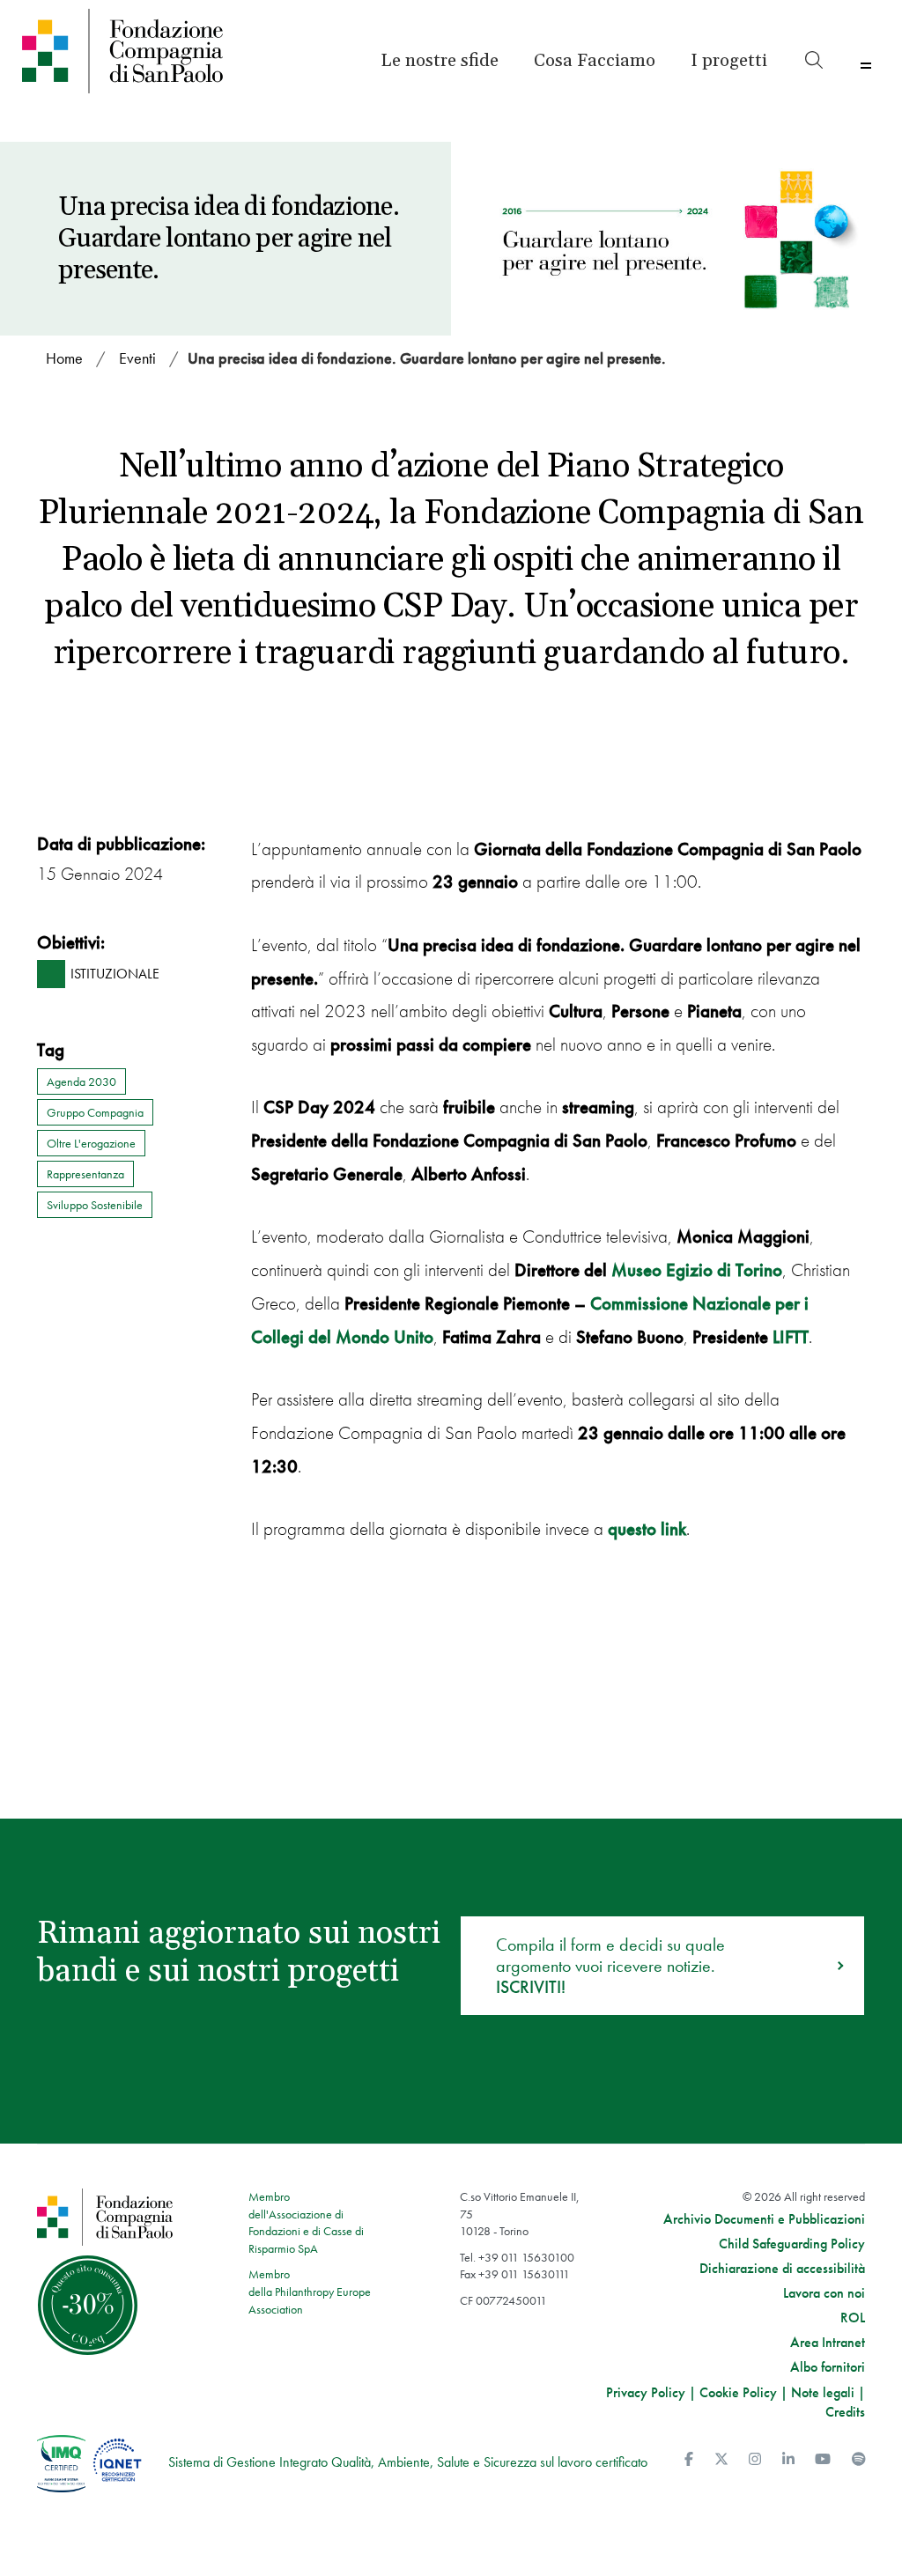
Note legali (823, 2392)
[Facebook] (689, 2459)
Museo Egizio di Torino (697, 1270)
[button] (729, 61)
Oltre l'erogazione (91, 1143)
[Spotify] (859, 2459)
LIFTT (791, 1336)
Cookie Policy (738, 2392)
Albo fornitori (828, 2367)
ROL (853, 2318)
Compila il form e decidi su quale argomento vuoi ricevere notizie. (610, 1966)
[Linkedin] (788, 2459)
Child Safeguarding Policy (792, 2244)
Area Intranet (828, 2343)
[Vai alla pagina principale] (123, 51)
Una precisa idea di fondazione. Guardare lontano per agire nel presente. (427, 358)
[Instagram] (755, 2459)
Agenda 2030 (81, 1081)
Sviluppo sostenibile (95, 1205)
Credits (845, 2412)
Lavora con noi (824, 2293)
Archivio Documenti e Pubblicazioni (764, 2219)
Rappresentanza (85, 1174)
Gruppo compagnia (95, 1112)
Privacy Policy (646, 2392)
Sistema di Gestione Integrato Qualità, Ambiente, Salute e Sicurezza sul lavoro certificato (408, 2462)
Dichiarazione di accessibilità (782, 2269)
